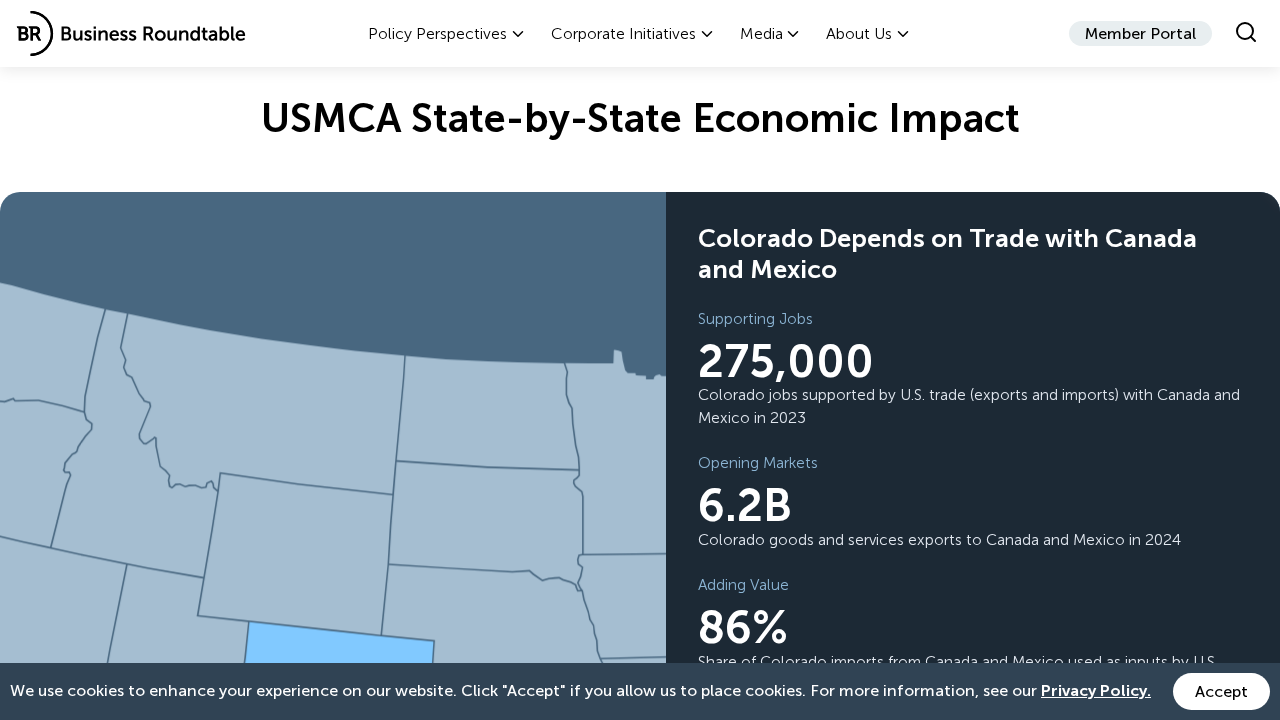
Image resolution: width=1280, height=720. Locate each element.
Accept (1221, 691)
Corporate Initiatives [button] (623, 33)
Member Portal (1140, 33)
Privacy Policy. (1096, 690)
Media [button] (761, 33)
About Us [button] (859, 33)
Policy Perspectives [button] (437, 33)
